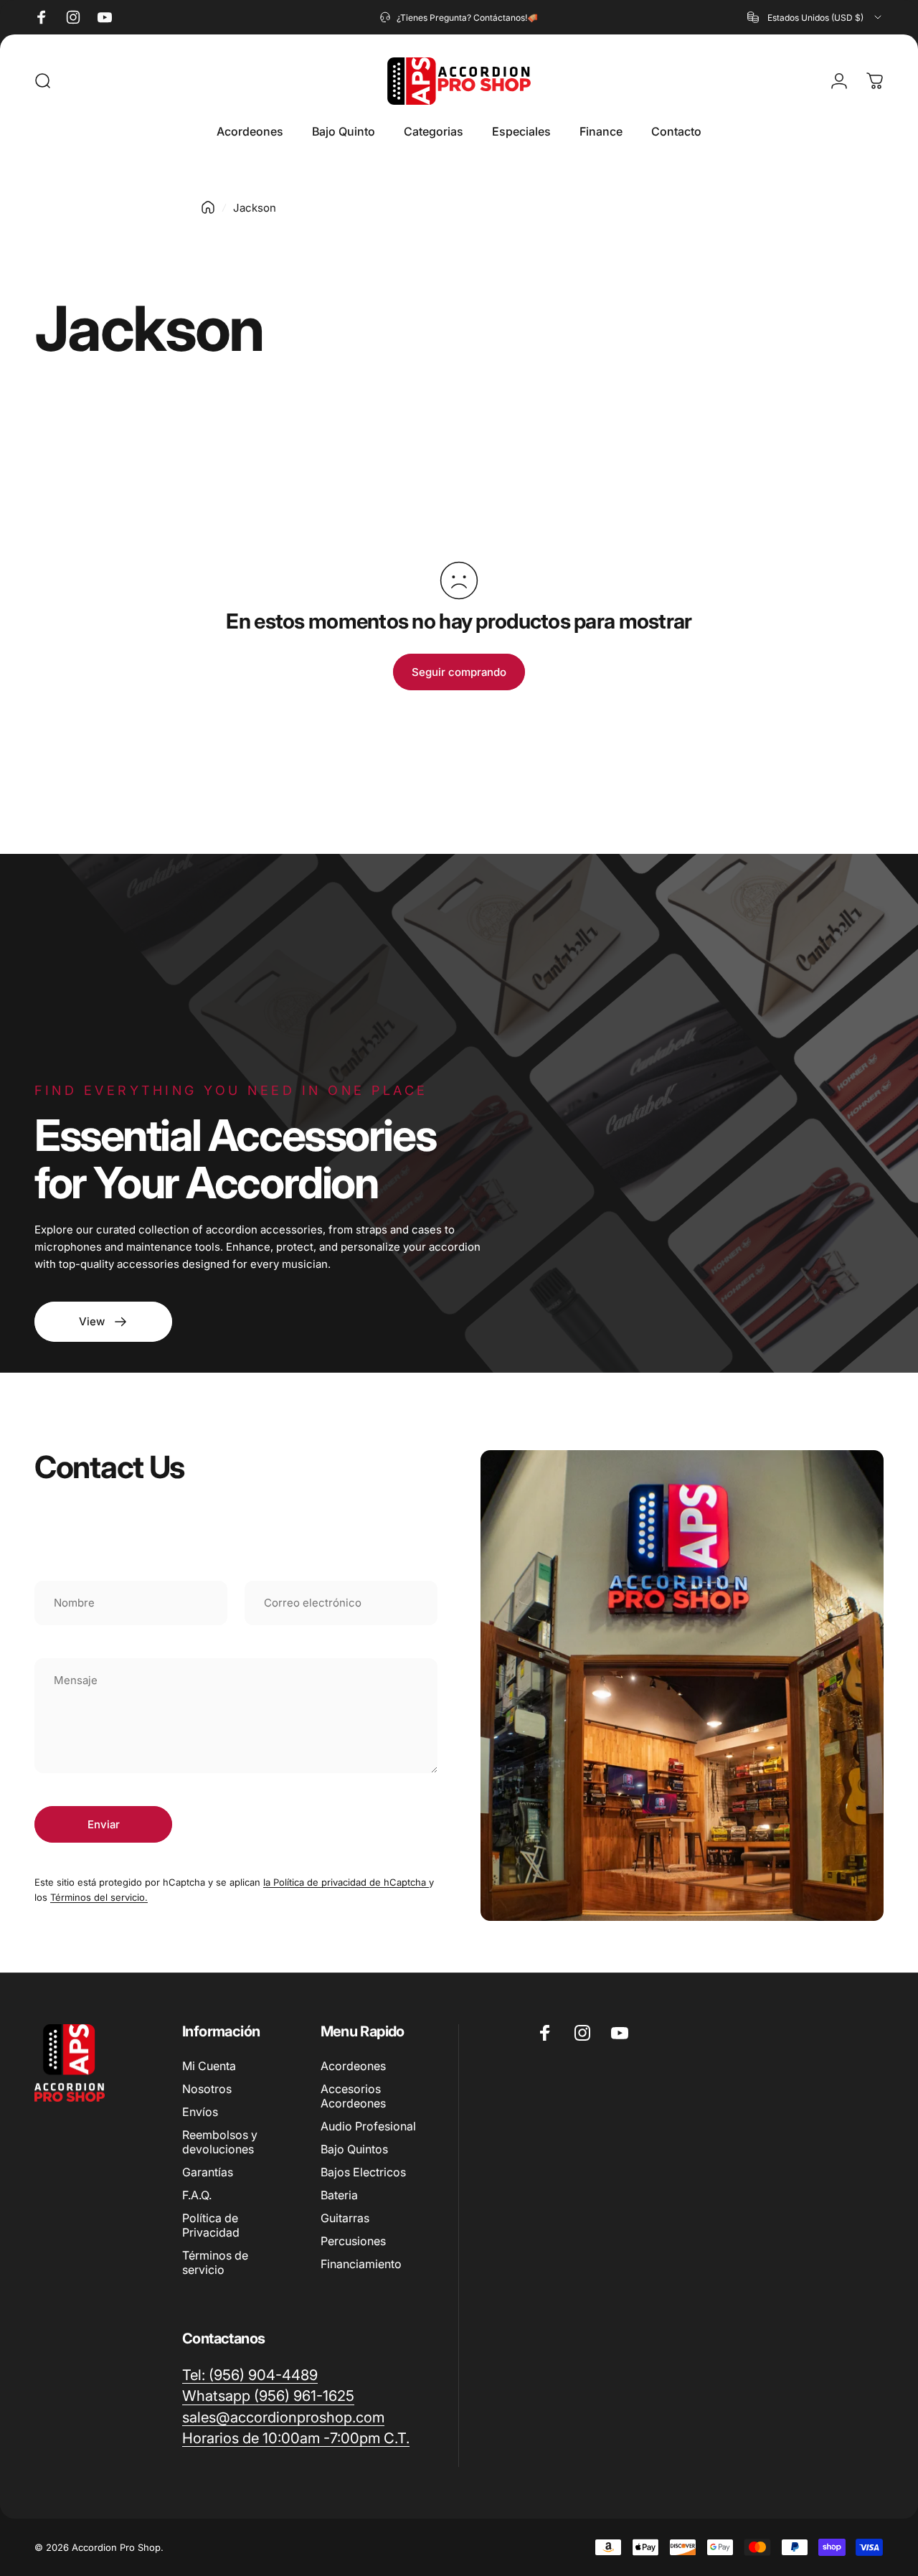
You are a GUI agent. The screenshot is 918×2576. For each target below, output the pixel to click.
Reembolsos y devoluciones (220, 2142)
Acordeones (353, 2066)
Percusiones (353, 2241)
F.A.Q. (197, 2195)
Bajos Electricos (363, 2172)
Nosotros (207, 2089)
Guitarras (345, 2218)
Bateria (339, 2195)
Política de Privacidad (211, 2225)
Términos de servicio (215, 2262)
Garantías (208, 2172)
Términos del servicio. (99, 1897)
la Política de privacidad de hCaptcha (346, 1882)
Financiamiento (361, 2264)
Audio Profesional (368, 2126)
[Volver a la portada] (208, 207)
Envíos (200, 2112)
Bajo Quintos (354, 2149)
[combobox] (815, 17)
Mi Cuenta (209, 2066)
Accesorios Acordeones (353, 2096)
